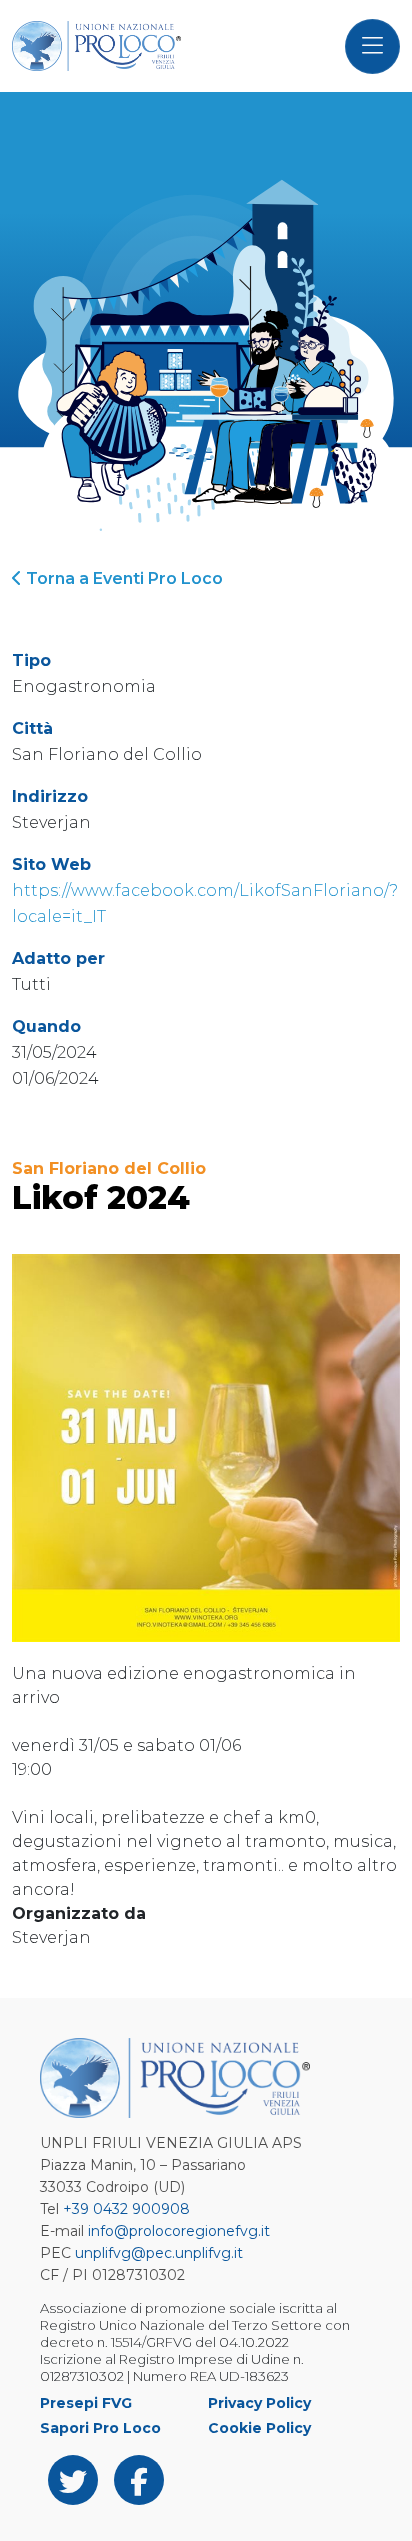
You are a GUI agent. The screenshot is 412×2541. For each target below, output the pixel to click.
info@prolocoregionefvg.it (179, 2231)
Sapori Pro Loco (100, 2428)
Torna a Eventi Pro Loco (122, 578)
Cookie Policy (259, 2428)
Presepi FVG (86, 2403)
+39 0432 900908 (126, 2209)
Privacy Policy (259, 2403)
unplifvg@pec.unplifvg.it (159, 2253)
